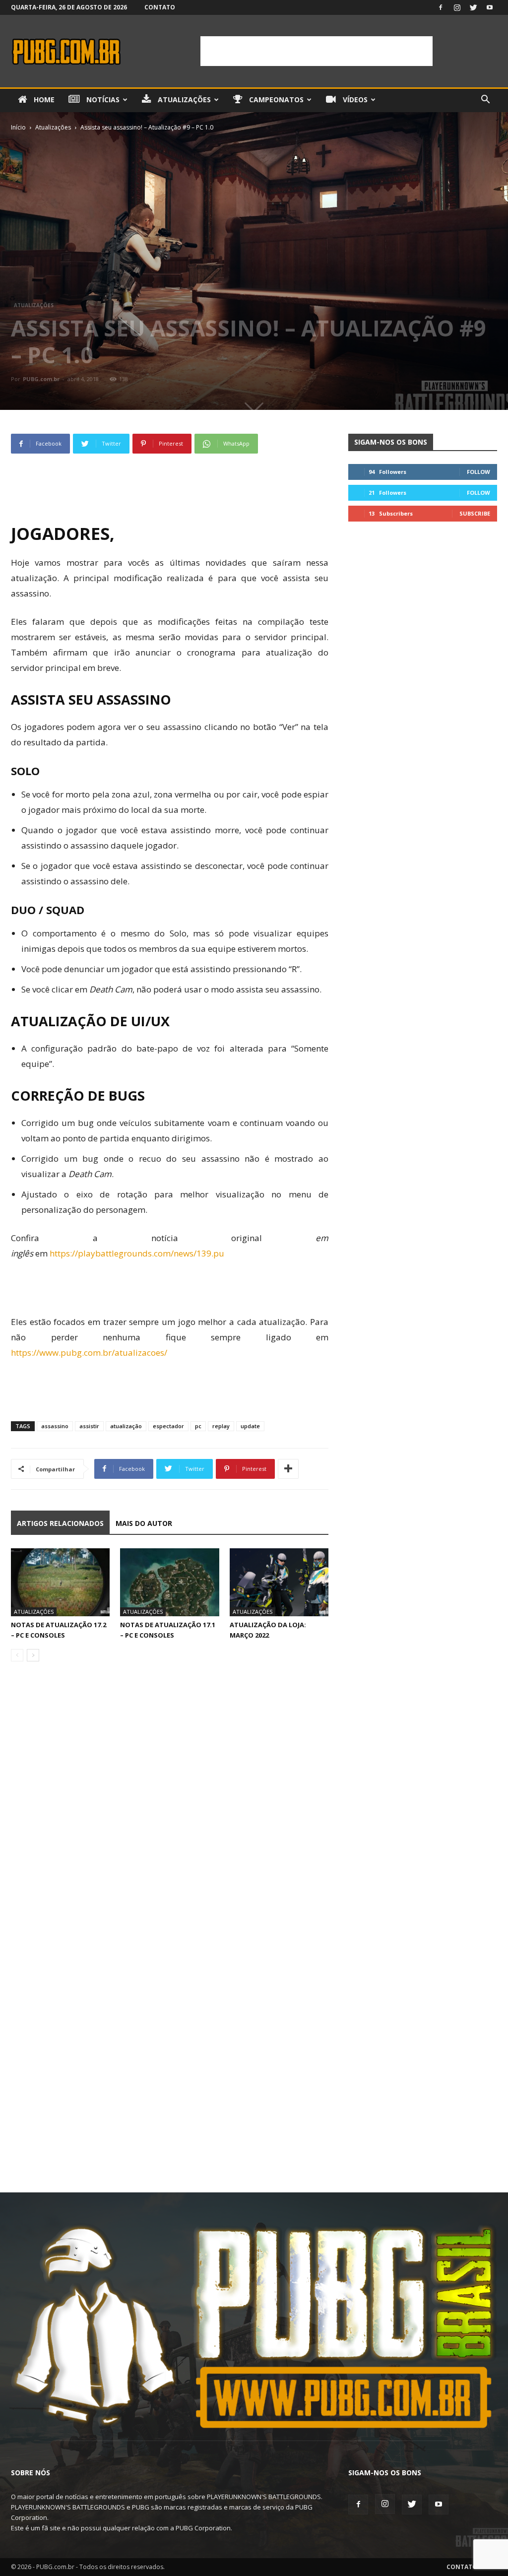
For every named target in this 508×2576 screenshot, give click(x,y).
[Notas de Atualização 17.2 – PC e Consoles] (60, 1582)
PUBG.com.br (41, 379)
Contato (160, 7)
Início (18, 127)
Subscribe (475, 513)
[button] (485, 100)
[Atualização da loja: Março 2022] (279, 1582)
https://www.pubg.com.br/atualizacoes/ (89, 1353)
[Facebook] (441, 7)
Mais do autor (144, 1523)
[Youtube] (490, 7)
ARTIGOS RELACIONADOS (60, 1523)
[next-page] (33, 1655)
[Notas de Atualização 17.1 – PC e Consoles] (169, 1582)
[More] (288, 1469)
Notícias (102, 99)
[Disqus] (170, 1809)
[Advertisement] (317, 51)
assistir (89, 1426)
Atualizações (183, 99)
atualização (126, 1426)
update (250, 1426)
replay (221, 1426)
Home (43, 99)
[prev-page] (17, 1655)
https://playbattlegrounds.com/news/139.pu (137, 1253)
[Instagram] (457, 7)
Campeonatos (275, 99)
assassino (55, 1426)
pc (198, 1426)
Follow (478, 472)
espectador (168, 1426)
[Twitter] (473, 7)
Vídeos (354, 99)
